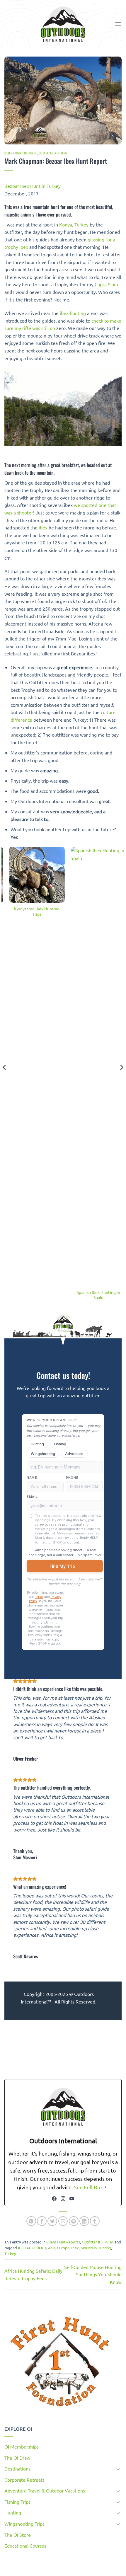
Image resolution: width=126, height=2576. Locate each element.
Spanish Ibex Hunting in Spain (94, 1295)
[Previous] (5, 1079)
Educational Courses (25, 2546)
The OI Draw (17, 2458)
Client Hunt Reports (21, 153)
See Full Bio (88, 2187)
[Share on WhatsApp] (31, 2221)
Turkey (10, 2254)
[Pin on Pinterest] (74, 2221)
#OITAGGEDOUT (32, 2248)
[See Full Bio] (105, 2187)
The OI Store (18, 2535)
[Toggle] (118, 2469)
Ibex (75, 2248)
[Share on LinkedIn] (84, 2221)
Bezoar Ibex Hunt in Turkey (33, 186)
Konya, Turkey (74, 224)
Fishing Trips (17, 2502)
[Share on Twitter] (52, 2221)
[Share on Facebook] (42, 2221)
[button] (118, 24)
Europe (63, 2248)
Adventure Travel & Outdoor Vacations (45, 2490)
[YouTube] (72, 2199)
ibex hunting (73, 313)
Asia (52, 2248)
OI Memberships (22, 2446)
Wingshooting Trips (24, 2524)
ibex (43, 527)
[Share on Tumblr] (95, 2221)
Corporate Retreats (24, 2480)
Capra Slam (106, 284)
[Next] (121, 1079)
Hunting (13, 2512)
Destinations (17, 2468)
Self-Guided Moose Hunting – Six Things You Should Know (93, 2274)
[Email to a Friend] (63, 2221)
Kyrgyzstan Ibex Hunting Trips (32, 911)
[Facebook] (54, 2199)
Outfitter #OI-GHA (53, 153)
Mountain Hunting (96, 2248)
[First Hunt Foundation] (60, 2362)
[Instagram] (63, 2199)
